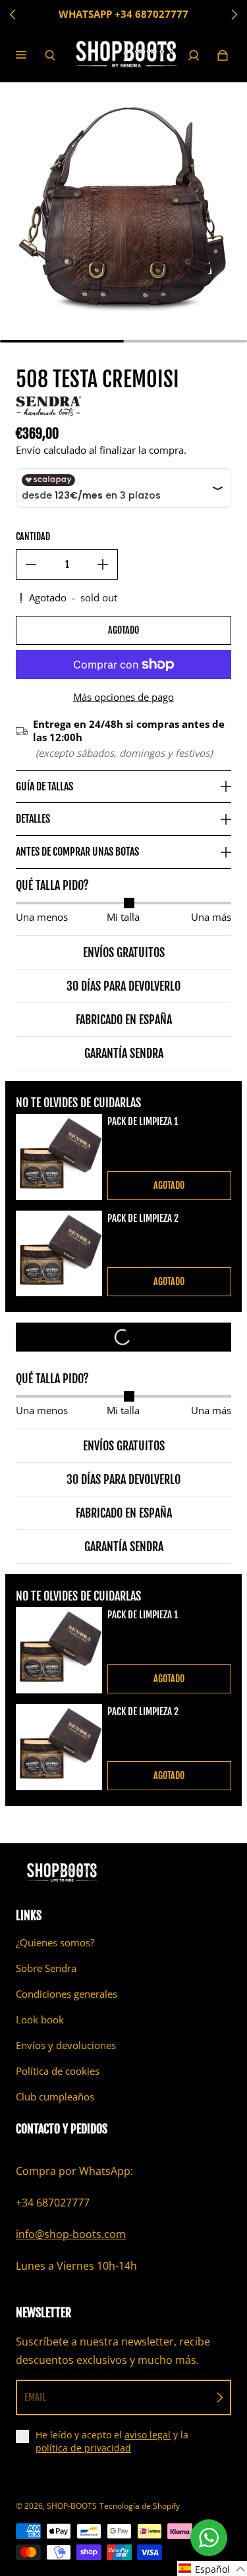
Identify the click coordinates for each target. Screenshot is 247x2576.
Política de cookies (58, 2071)
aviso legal (148, 2435)
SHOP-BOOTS (72, 2506)
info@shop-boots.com (71, 2234)
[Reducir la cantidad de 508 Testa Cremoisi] (31, 564)
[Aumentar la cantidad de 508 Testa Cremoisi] (103, 564)
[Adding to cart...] (123, 1337)
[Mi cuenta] (194, 55)
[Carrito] (223, 55)
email (35, 2397)
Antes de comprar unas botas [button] (77, 852)
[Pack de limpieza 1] (59, 1157)
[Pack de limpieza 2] (59, 1254)
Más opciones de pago (123, 697)
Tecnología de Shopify (140, 2506)
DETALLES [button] (33, 819)
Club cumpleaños (55, 2097)
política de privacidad (83, 2448)
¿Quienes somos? (55, 1943)
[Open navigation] (30, 55)
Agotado (123, 630)
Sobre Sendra (46, 1968)
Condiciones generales (67, 1994)
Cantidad (33, 536)
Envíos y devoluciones (66, 2045)
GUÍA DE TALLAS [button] (44, 786)
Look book (40, 2020)
